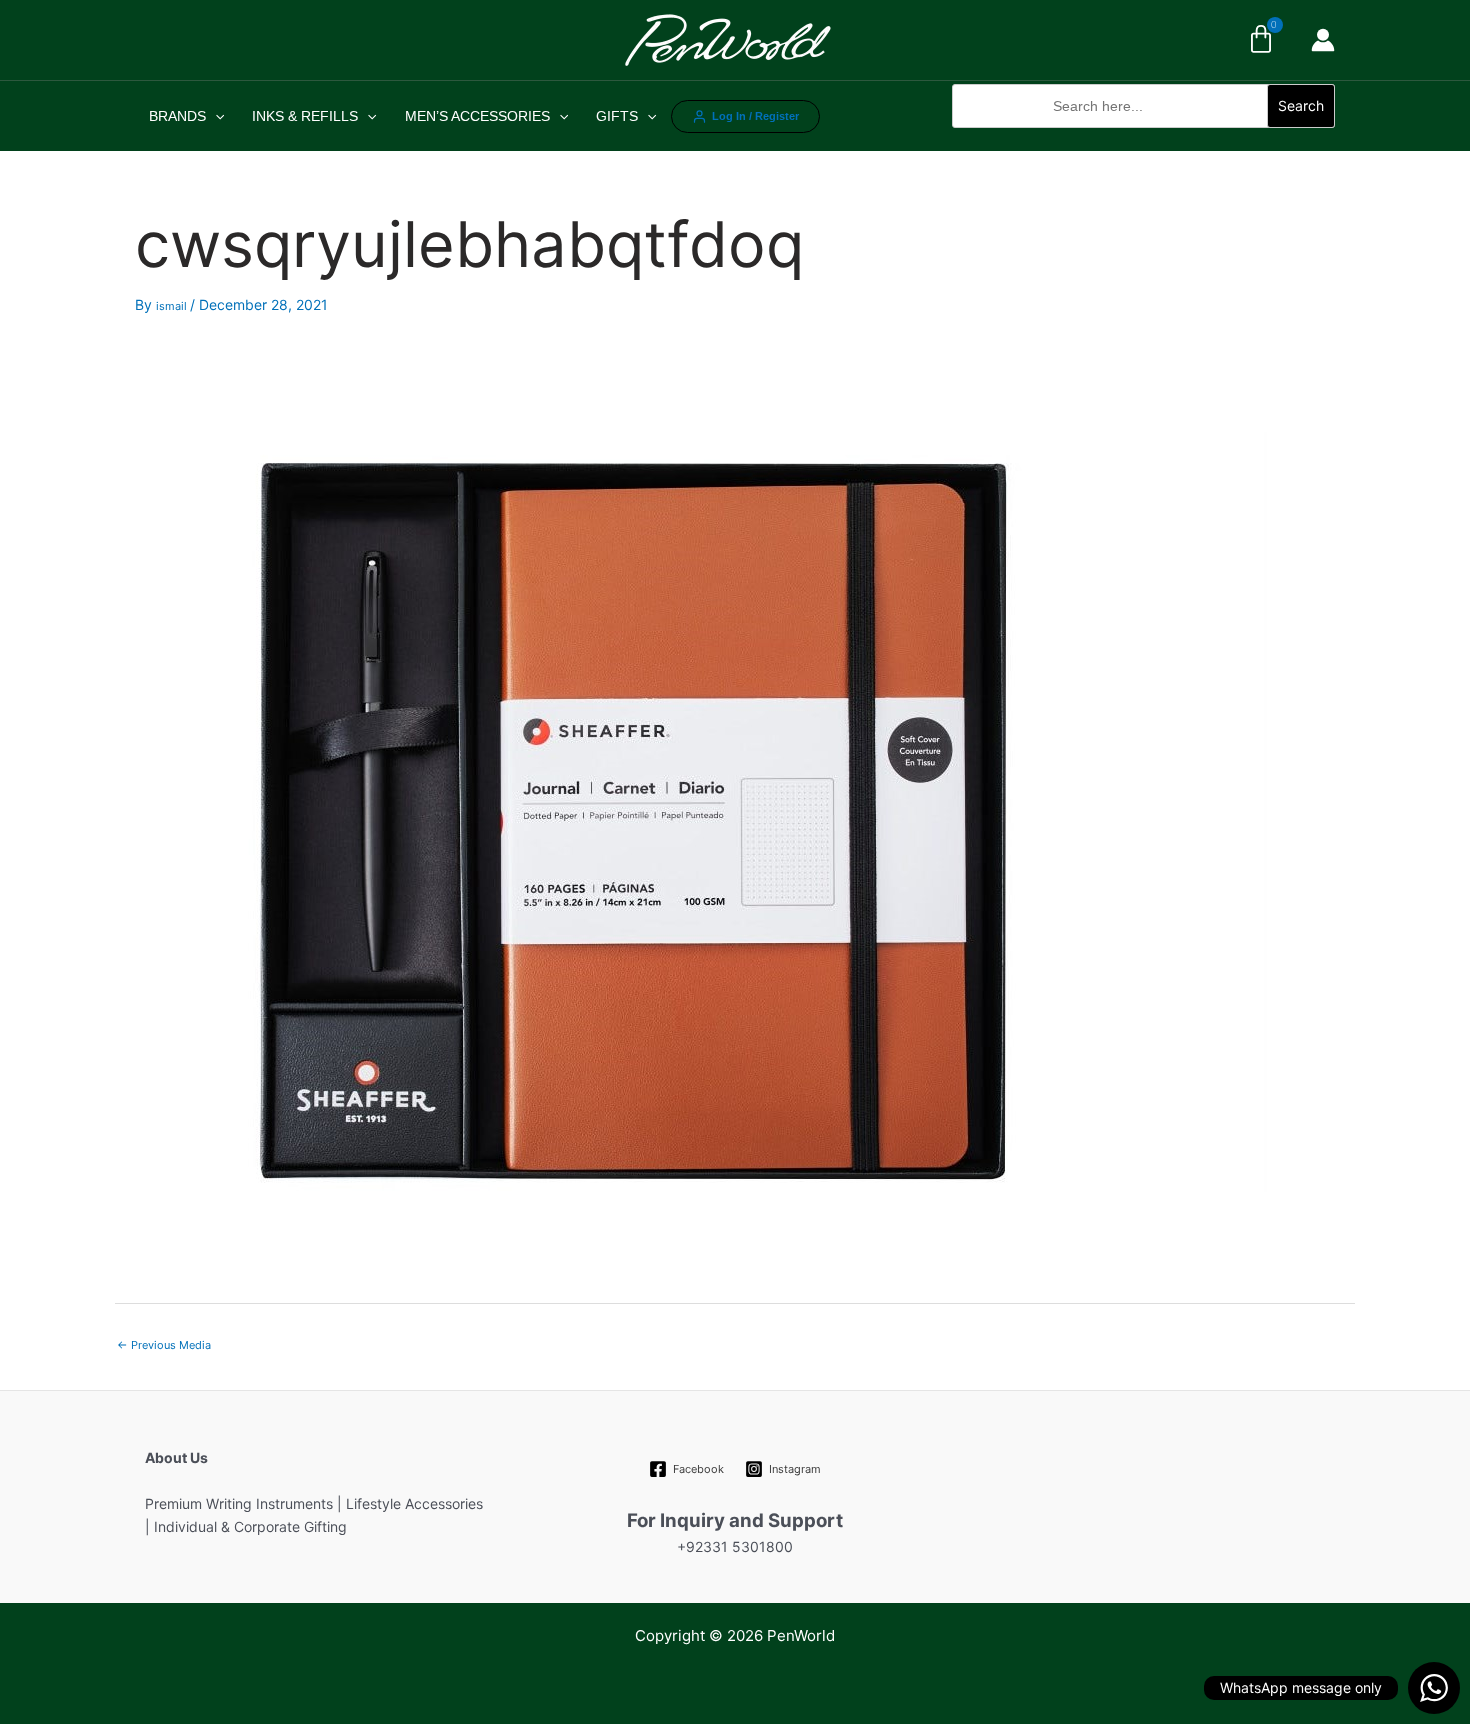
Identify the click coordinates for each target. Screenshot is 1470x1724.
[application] (215, 116)
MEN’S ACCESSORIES (477, 116)
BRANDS (177, 116)
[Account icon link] (1323, 40)
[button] (1143, 138)
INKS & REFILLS (305, 116)
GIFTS (617, 116)
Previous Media (164, 1345)
